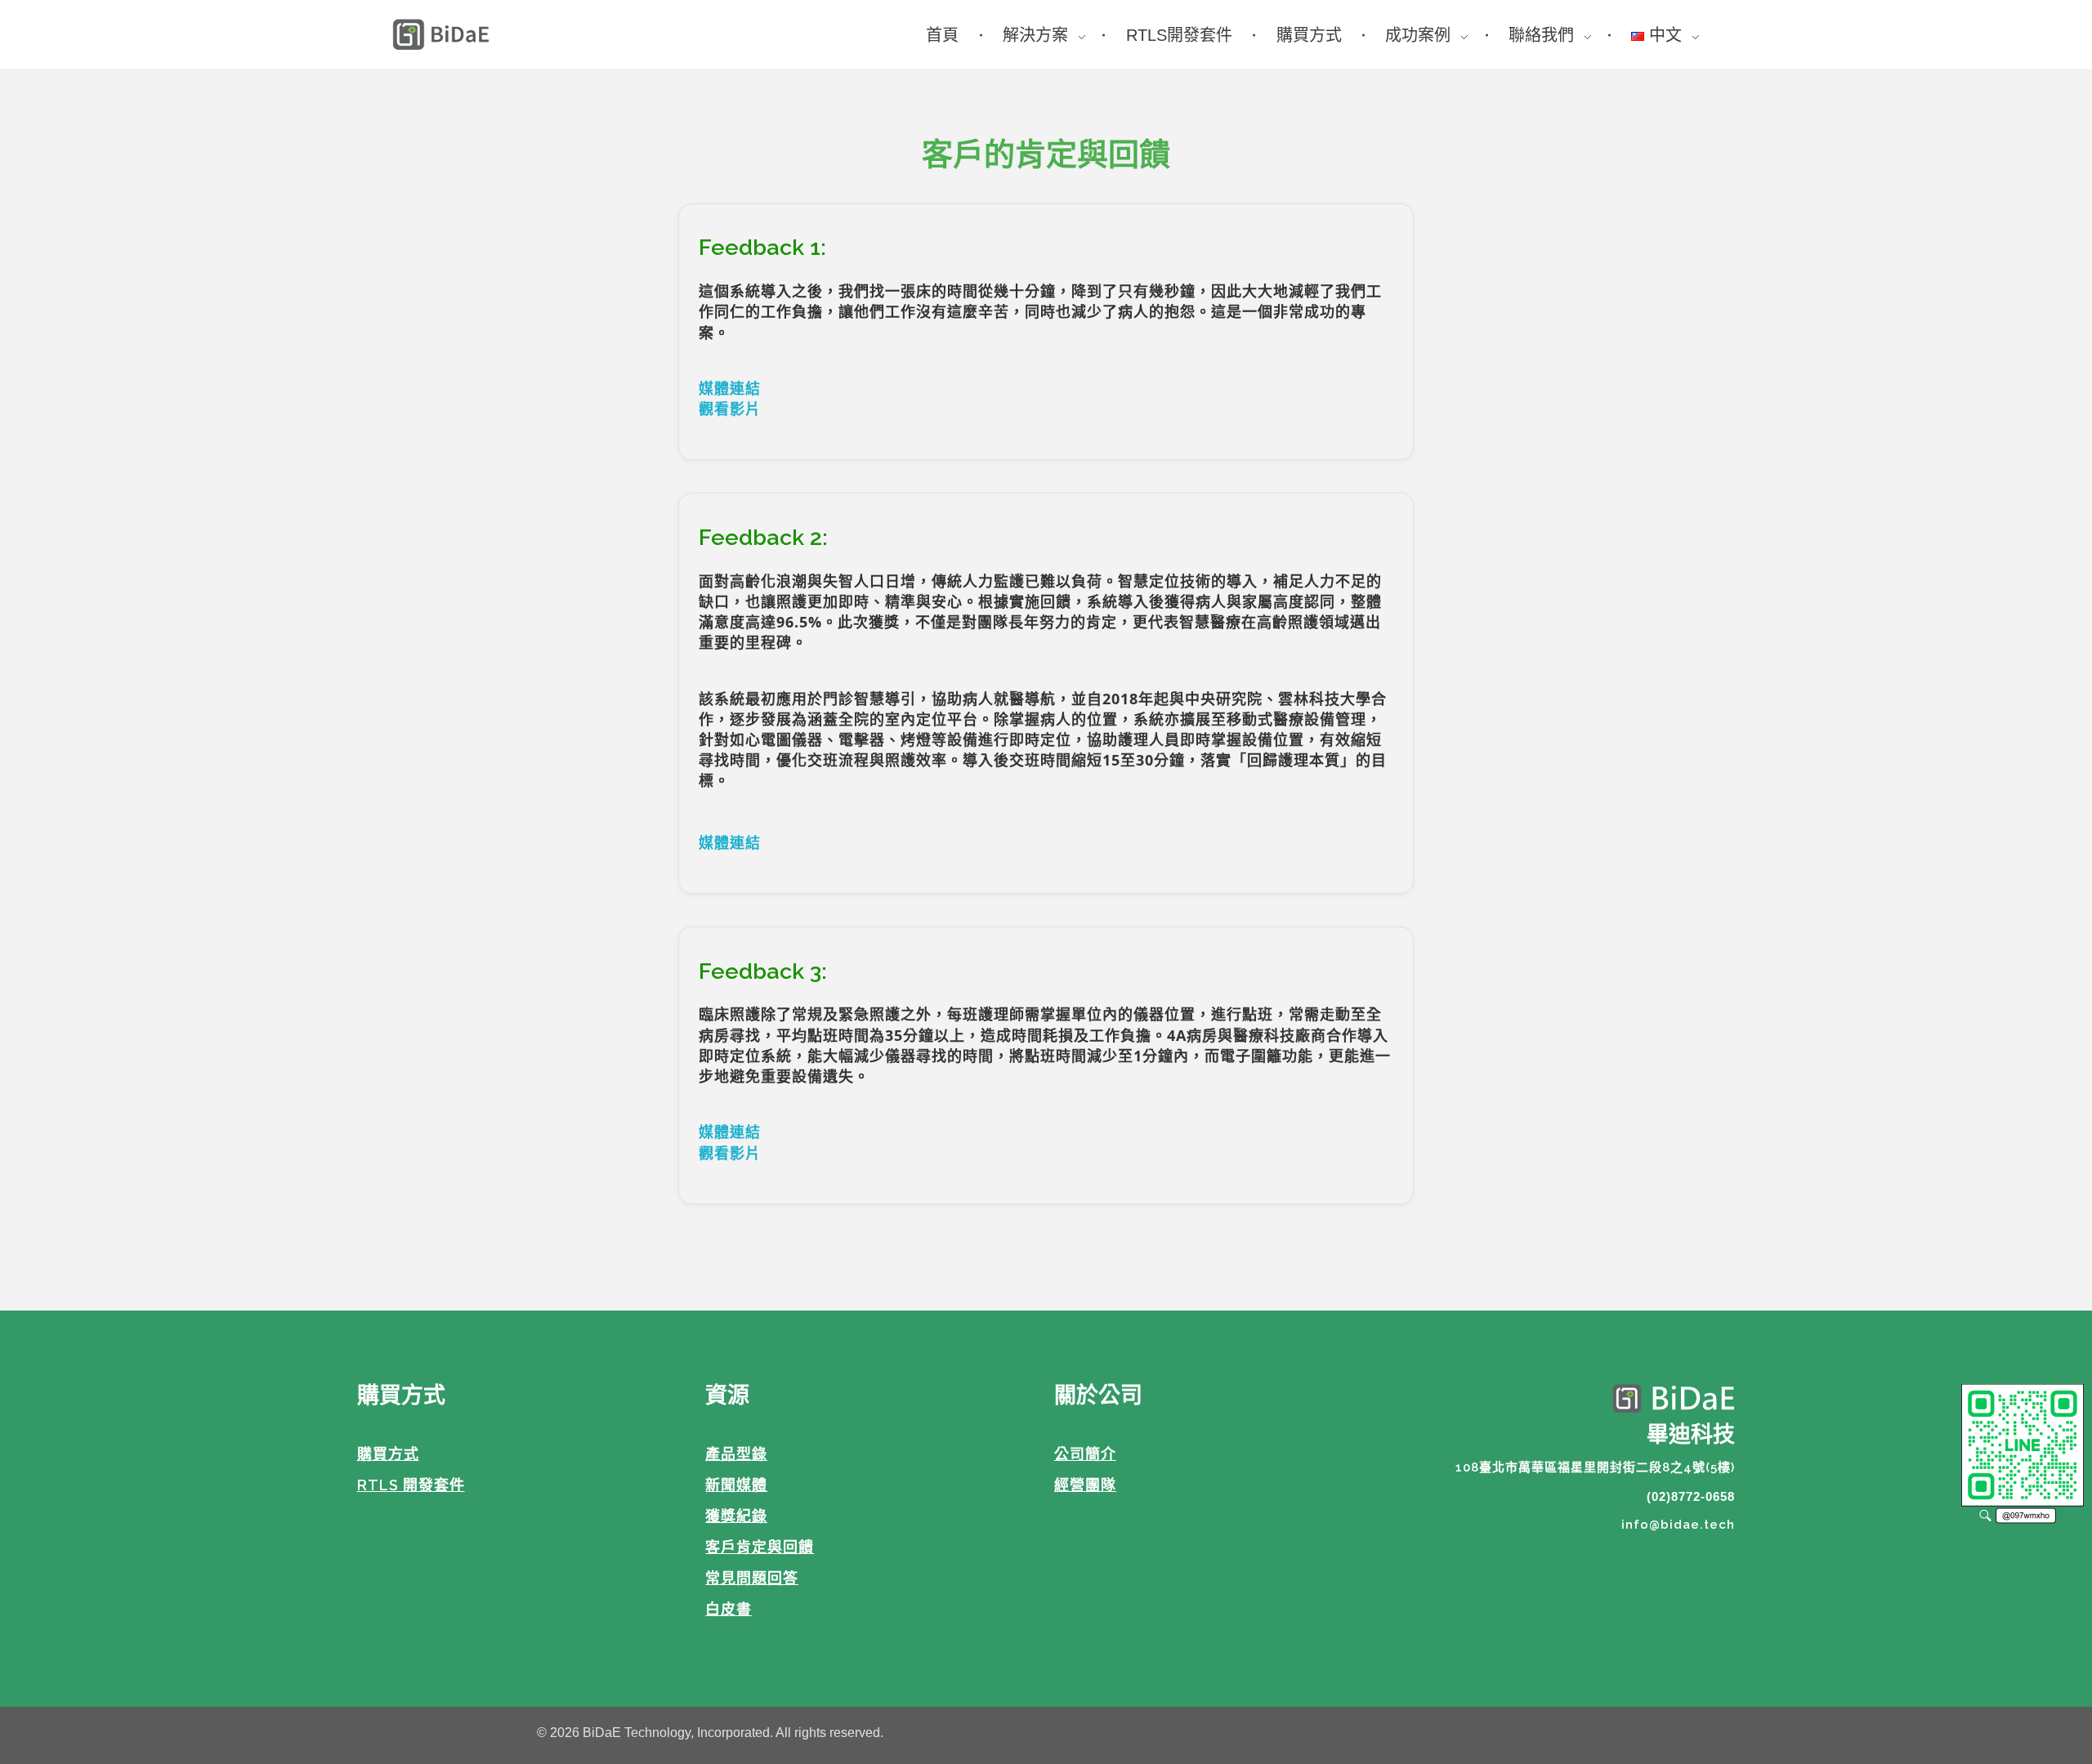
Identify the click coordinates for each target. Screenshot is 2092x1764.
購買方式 (388, 1454)
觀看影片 (730, 409)
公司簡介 (1085, 1454)
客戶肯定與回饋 (760, 1547)
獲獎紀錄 (736, 1516)
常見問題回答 (752, 1578)
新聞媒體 (736, 1485)
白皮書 (729, 1609)
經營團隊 (1085, 1485)
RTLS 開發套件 (411, 1485)
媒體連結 (730, 388)
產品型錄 (736, 1454)
